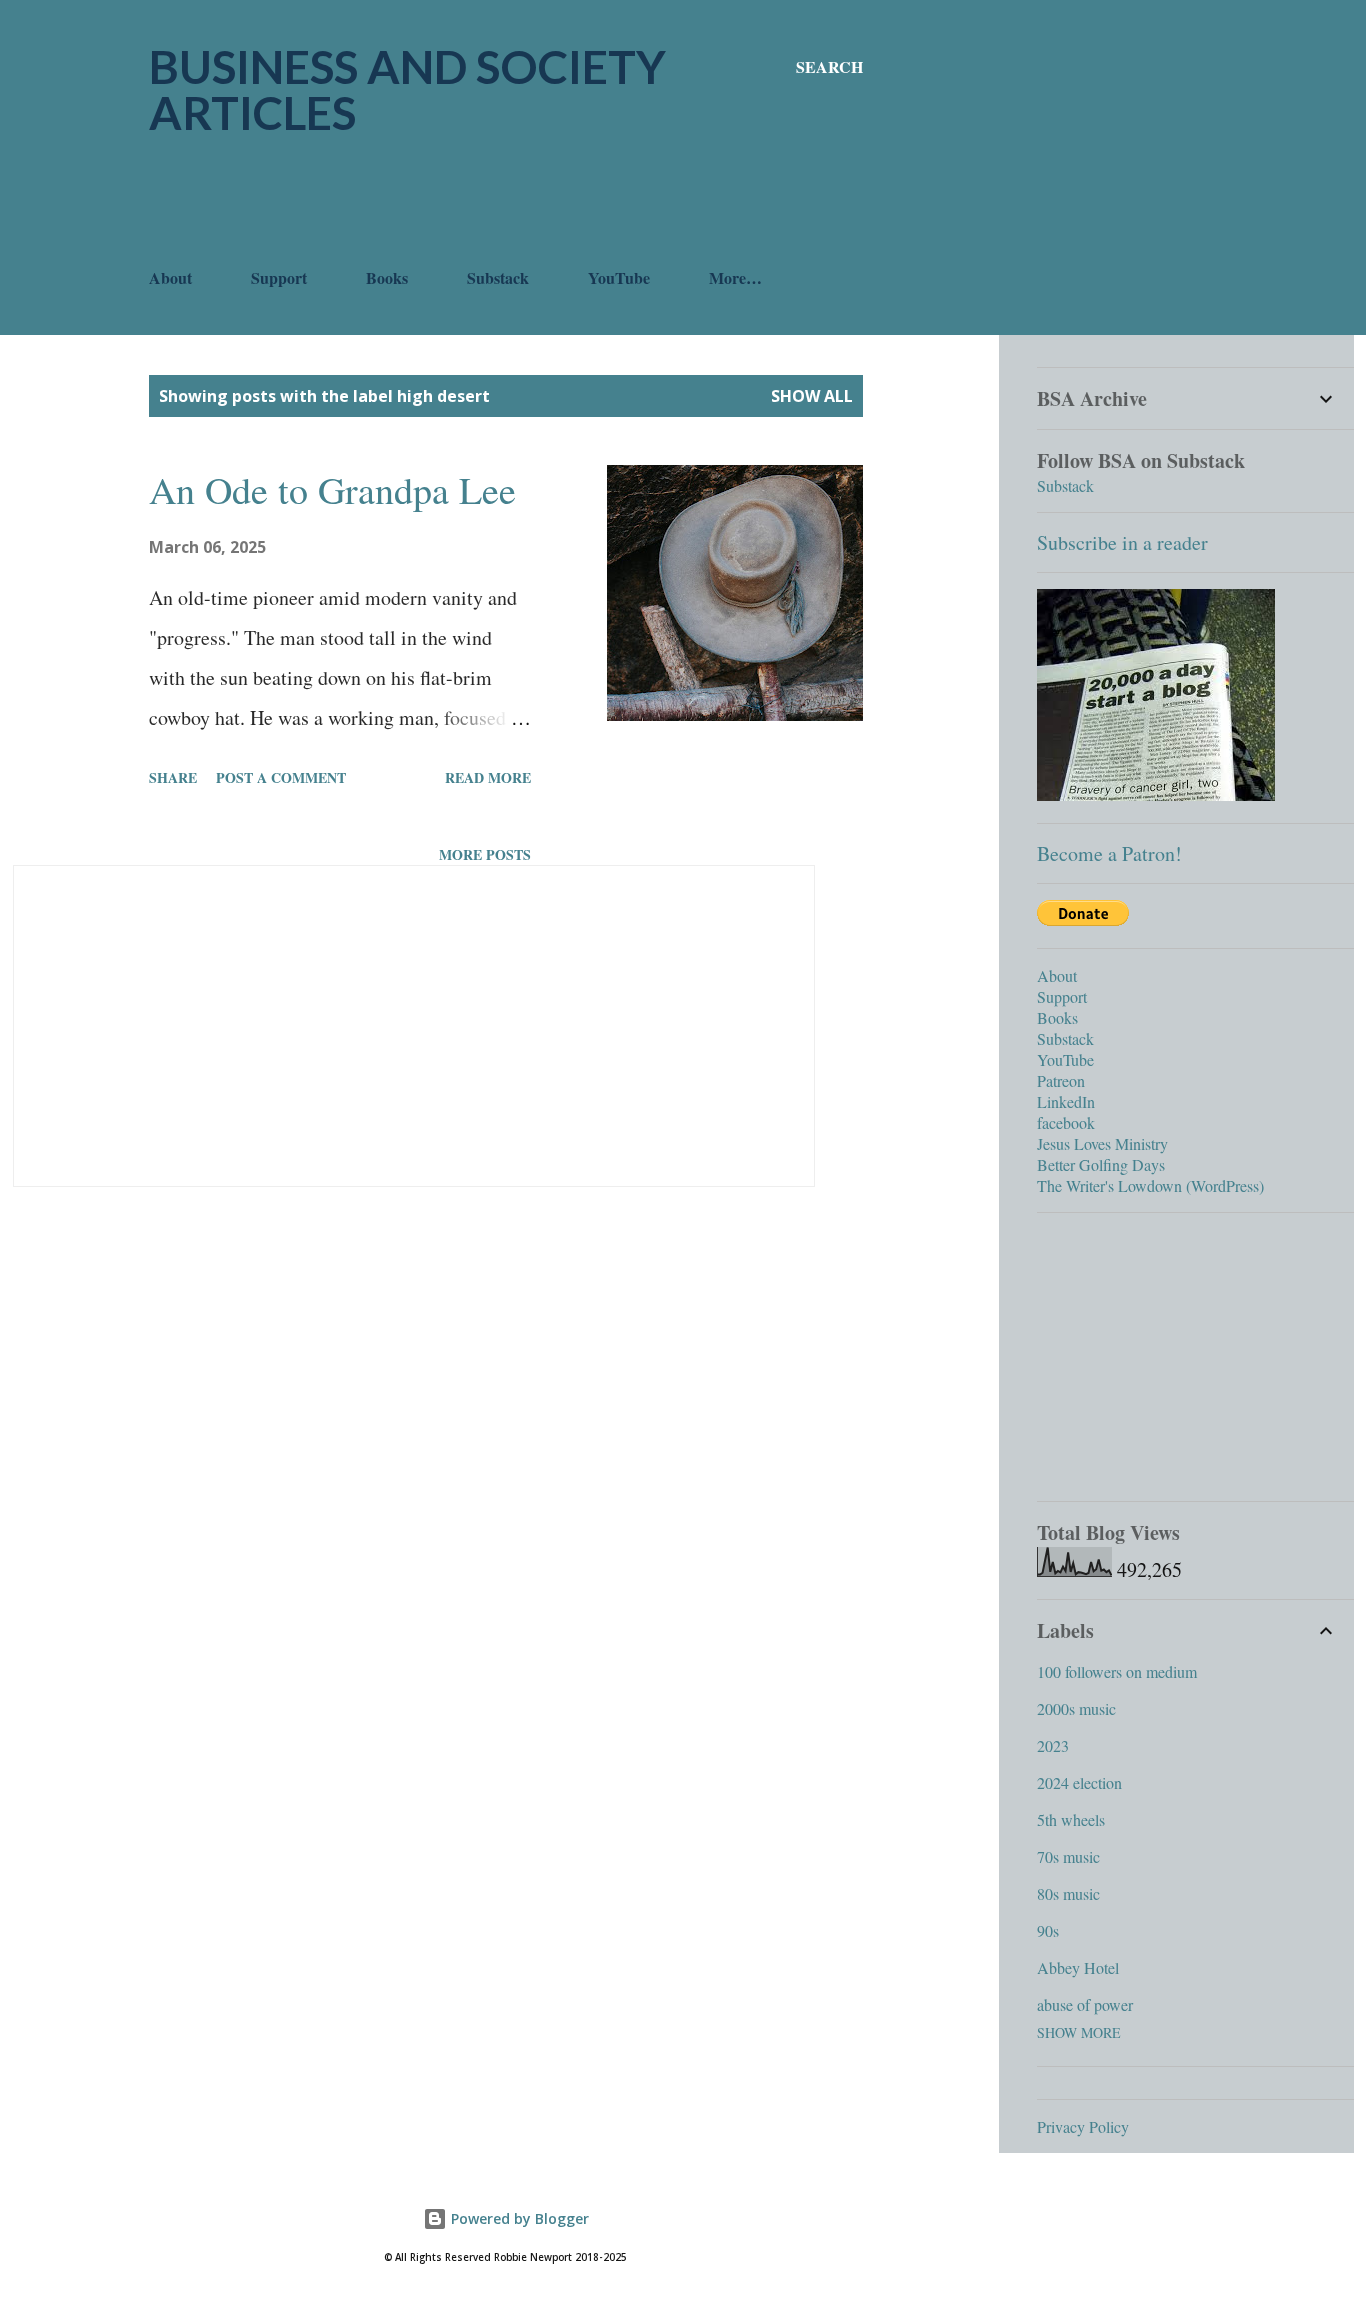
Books (387, 277)
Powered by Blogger (518, 2218)
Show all (812, 396)
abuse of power (1085, 2004)
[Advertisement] (513, 201)
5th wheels (1071, 1819)
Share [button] (173, 777)
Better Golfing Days (1101, 1164)
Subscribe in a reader (1122, 542)
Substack (498, 277)
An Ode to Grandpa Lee (332, 489)
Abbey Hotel (1078, 1967)
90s (1048, 1930)
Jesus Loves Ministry (1102, 1143)
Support (279, 277)
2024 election (1079, 1782)
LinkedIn (1066, 1101)
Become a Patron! (1109, 853)
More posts (485, 854)
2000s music (1076, 1708)
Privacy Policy (1083, 2126)
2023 (1053, 1745)
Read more (488, 777)
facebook (1066, 1122)
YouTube (619, 277)
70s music (1068, 1856)
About (170, 277)
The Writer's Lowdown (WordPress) (1150, 1185)
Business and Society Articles (407, 89)
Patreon (1061, 1080)
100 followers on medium (1117, 1671)
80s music (1068, 1893)
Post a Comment (281, 777)
